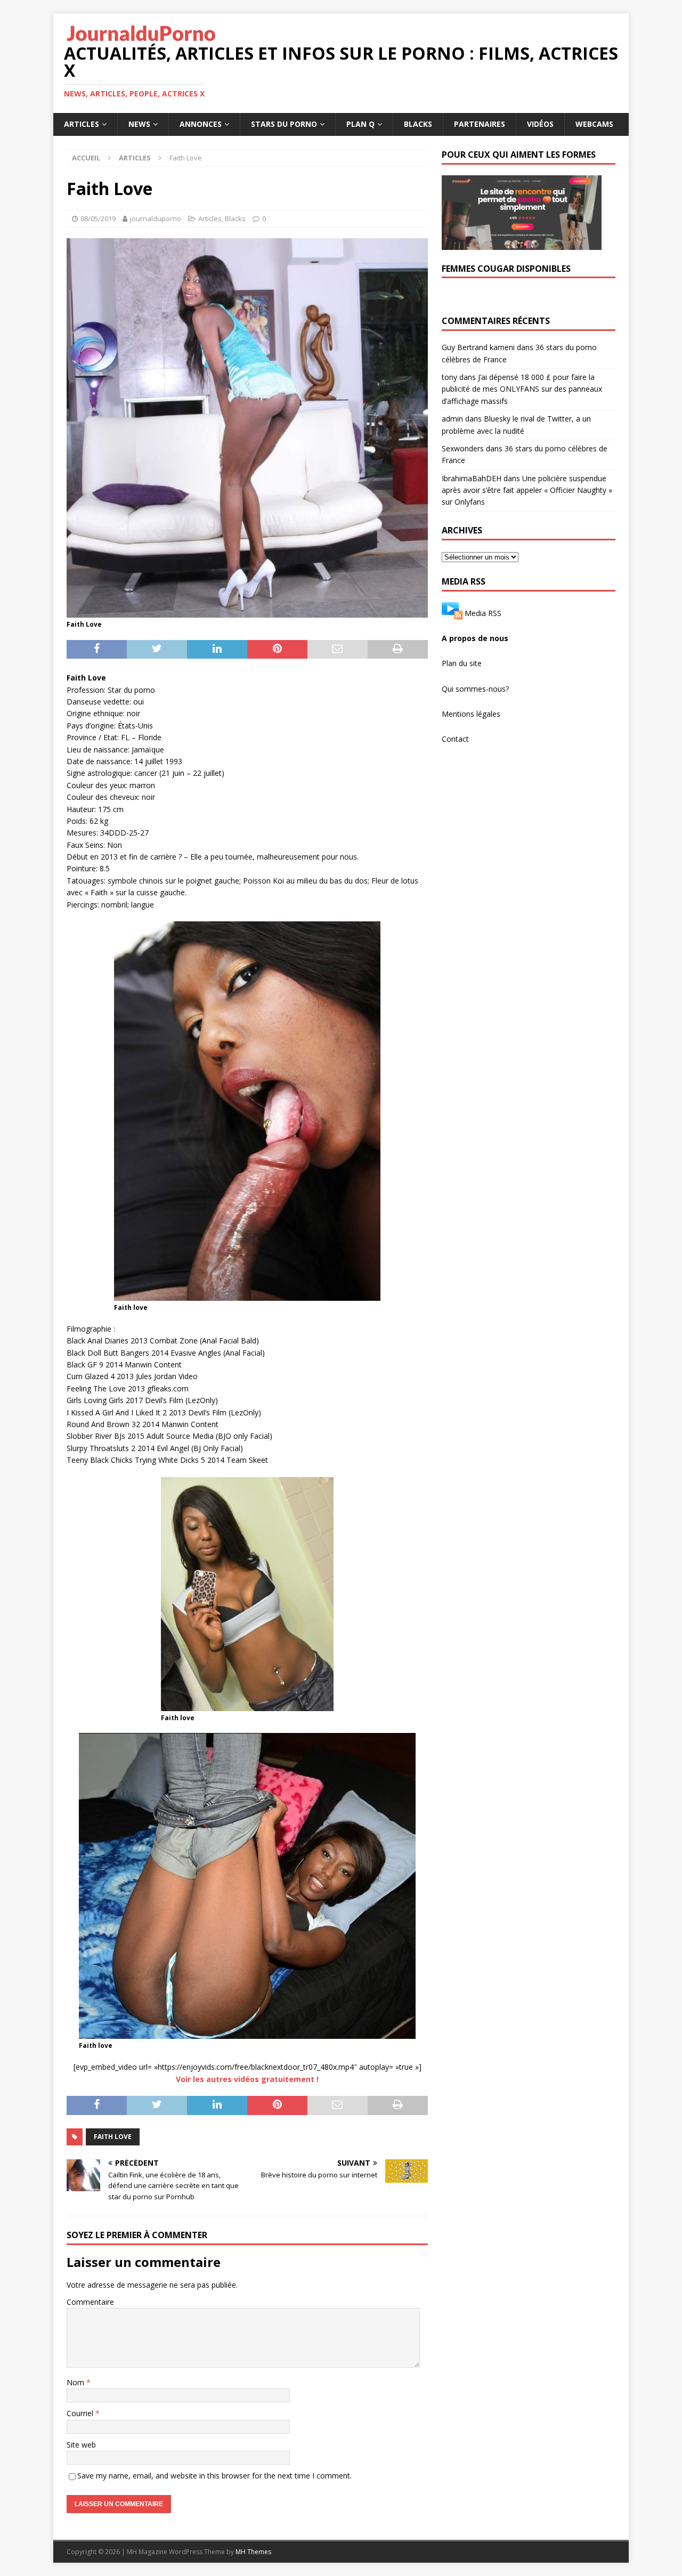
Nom (76, 2382)
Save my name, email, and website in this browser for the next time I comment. (214, 2476)
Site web (81, 2445)
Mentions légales (471, 714)
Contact (455, 739)
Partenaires (480, 124)
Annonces (201, 124)
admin (452, 419)
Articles (82, 124)
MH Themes (253, 2552)
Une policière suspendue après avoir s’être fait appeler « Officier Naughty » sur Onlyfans (527, 490)
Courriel (81, 2413)
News (139, 124)
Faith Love (113, 2137)
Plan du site (462, 663)
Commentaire (90, 2302)
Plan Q (360, 124)
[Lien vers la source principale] (452, 613)
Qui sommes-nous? (475, 689)
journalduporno (156, 218)
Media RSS (483, 613)
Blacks (418, 124)
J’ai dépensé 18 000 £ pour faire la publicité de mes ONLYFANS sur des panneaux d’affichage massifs (522, 389)
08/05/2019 (98, 218)
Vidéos (540, 124)
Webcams (594, 124)
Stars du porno (284, 124)
